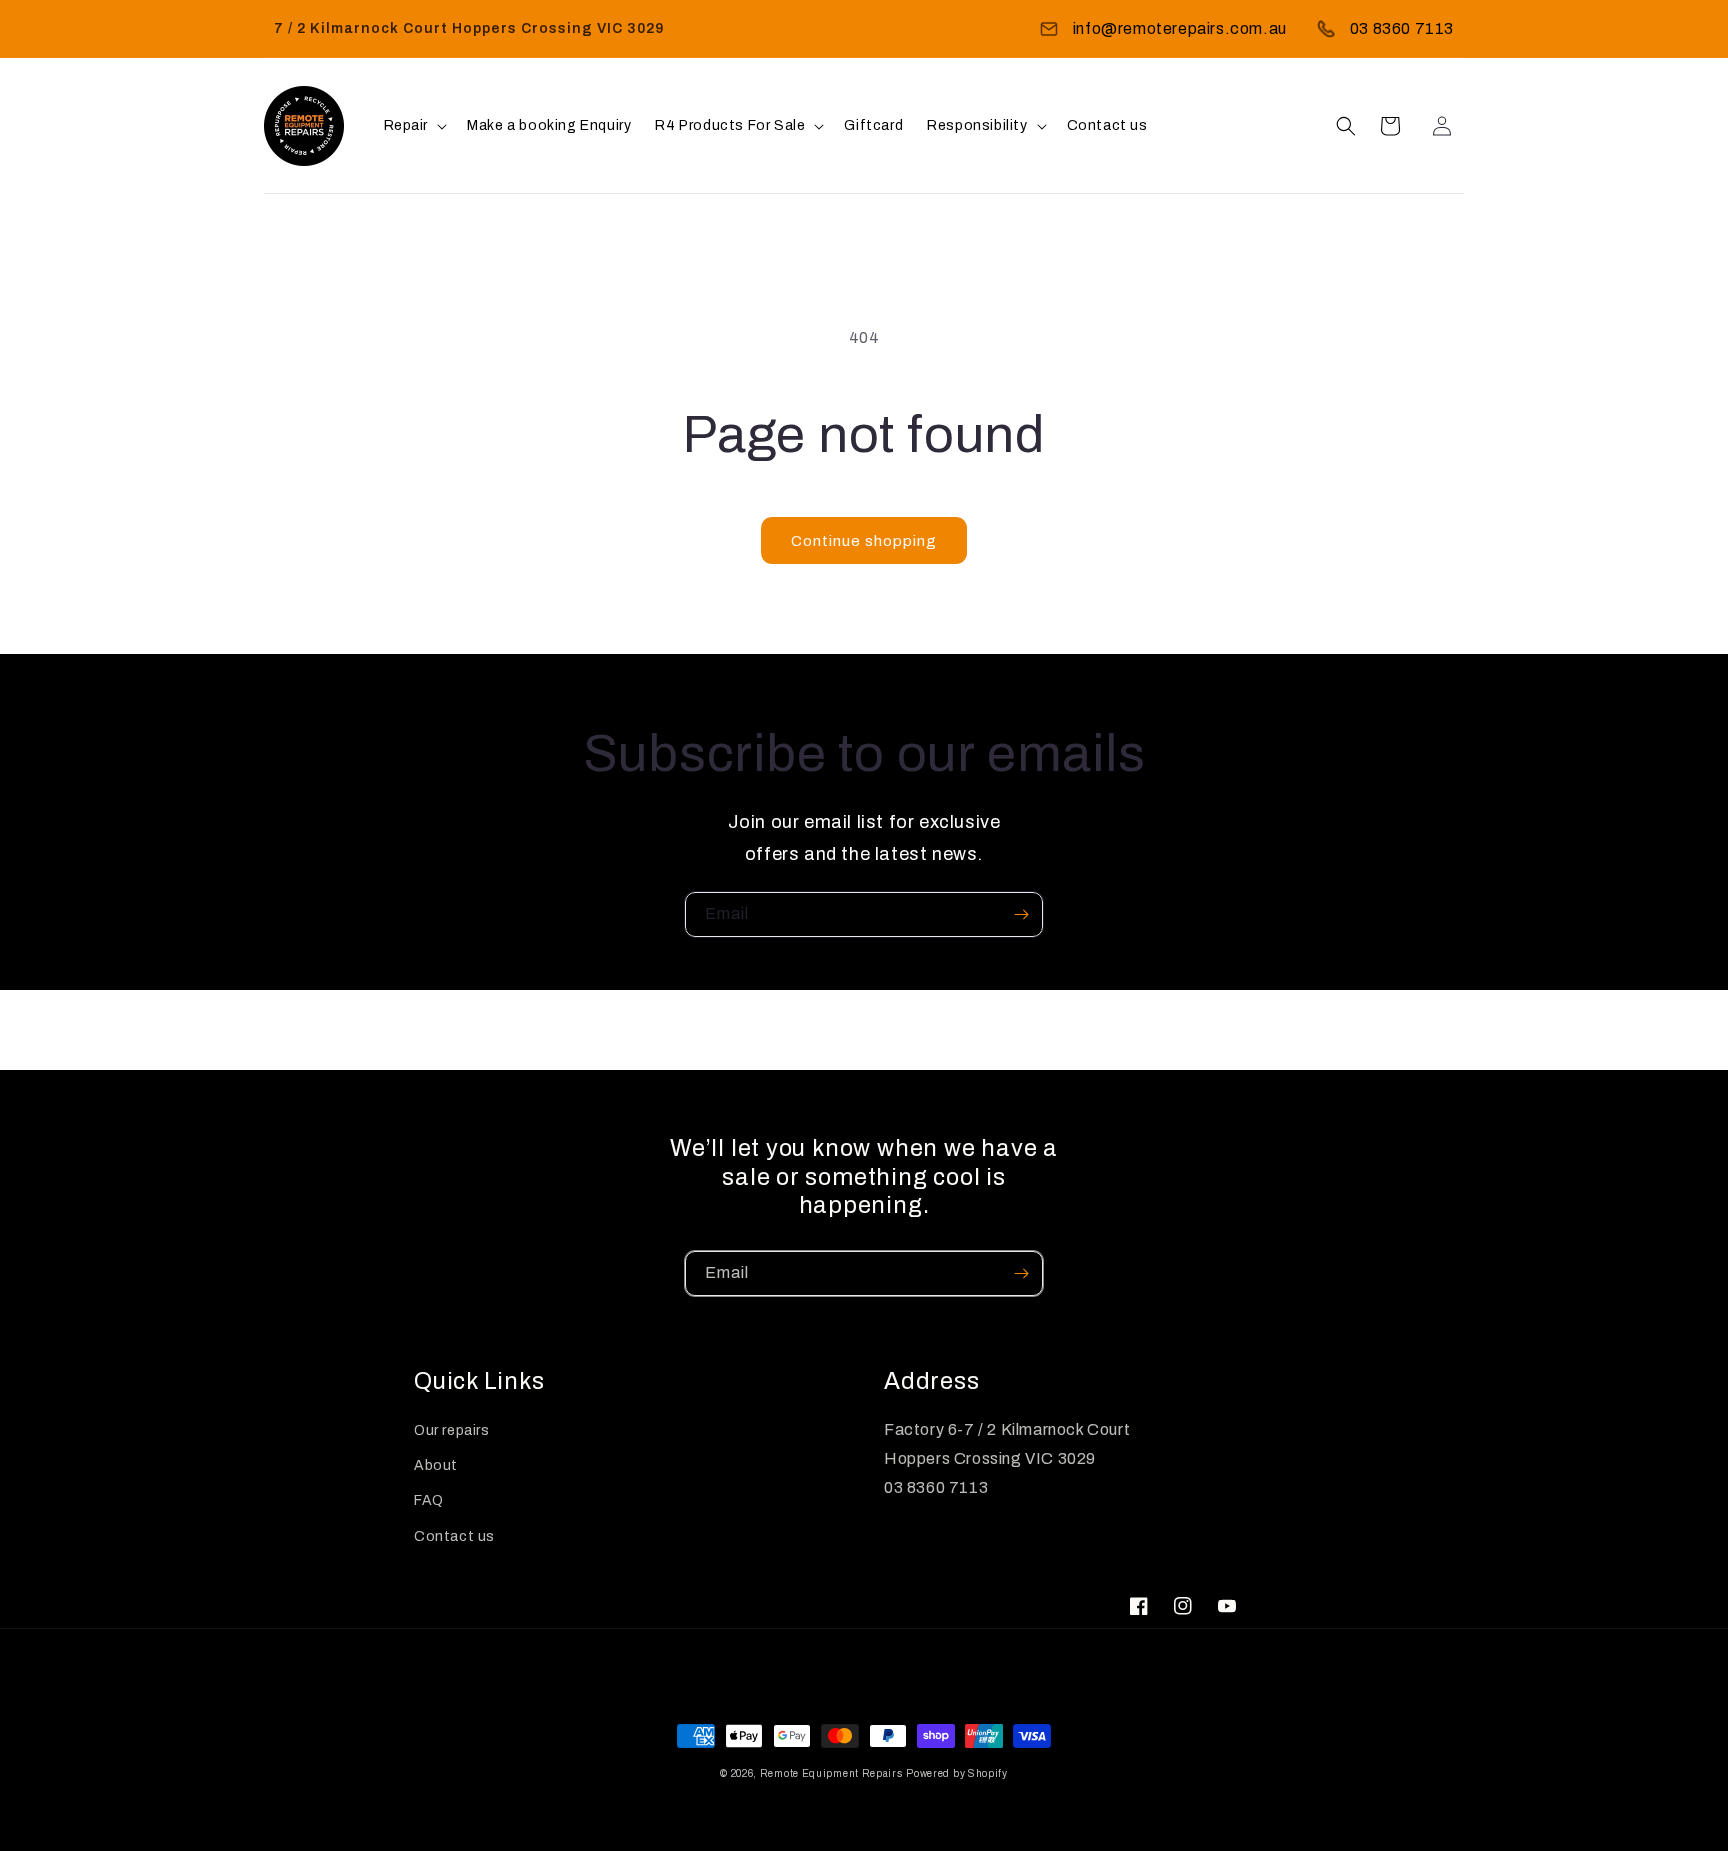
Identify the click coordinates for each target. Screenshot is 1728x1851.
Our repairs (452, 1430)
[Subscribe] (1021, 914)
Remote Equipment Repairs (831, 1773)
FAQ (429, 1500)
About (436, 1465)
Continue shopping (864, 541)
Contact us (454, 1536)
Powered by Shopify (957, 1773)
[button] (414, 126)
